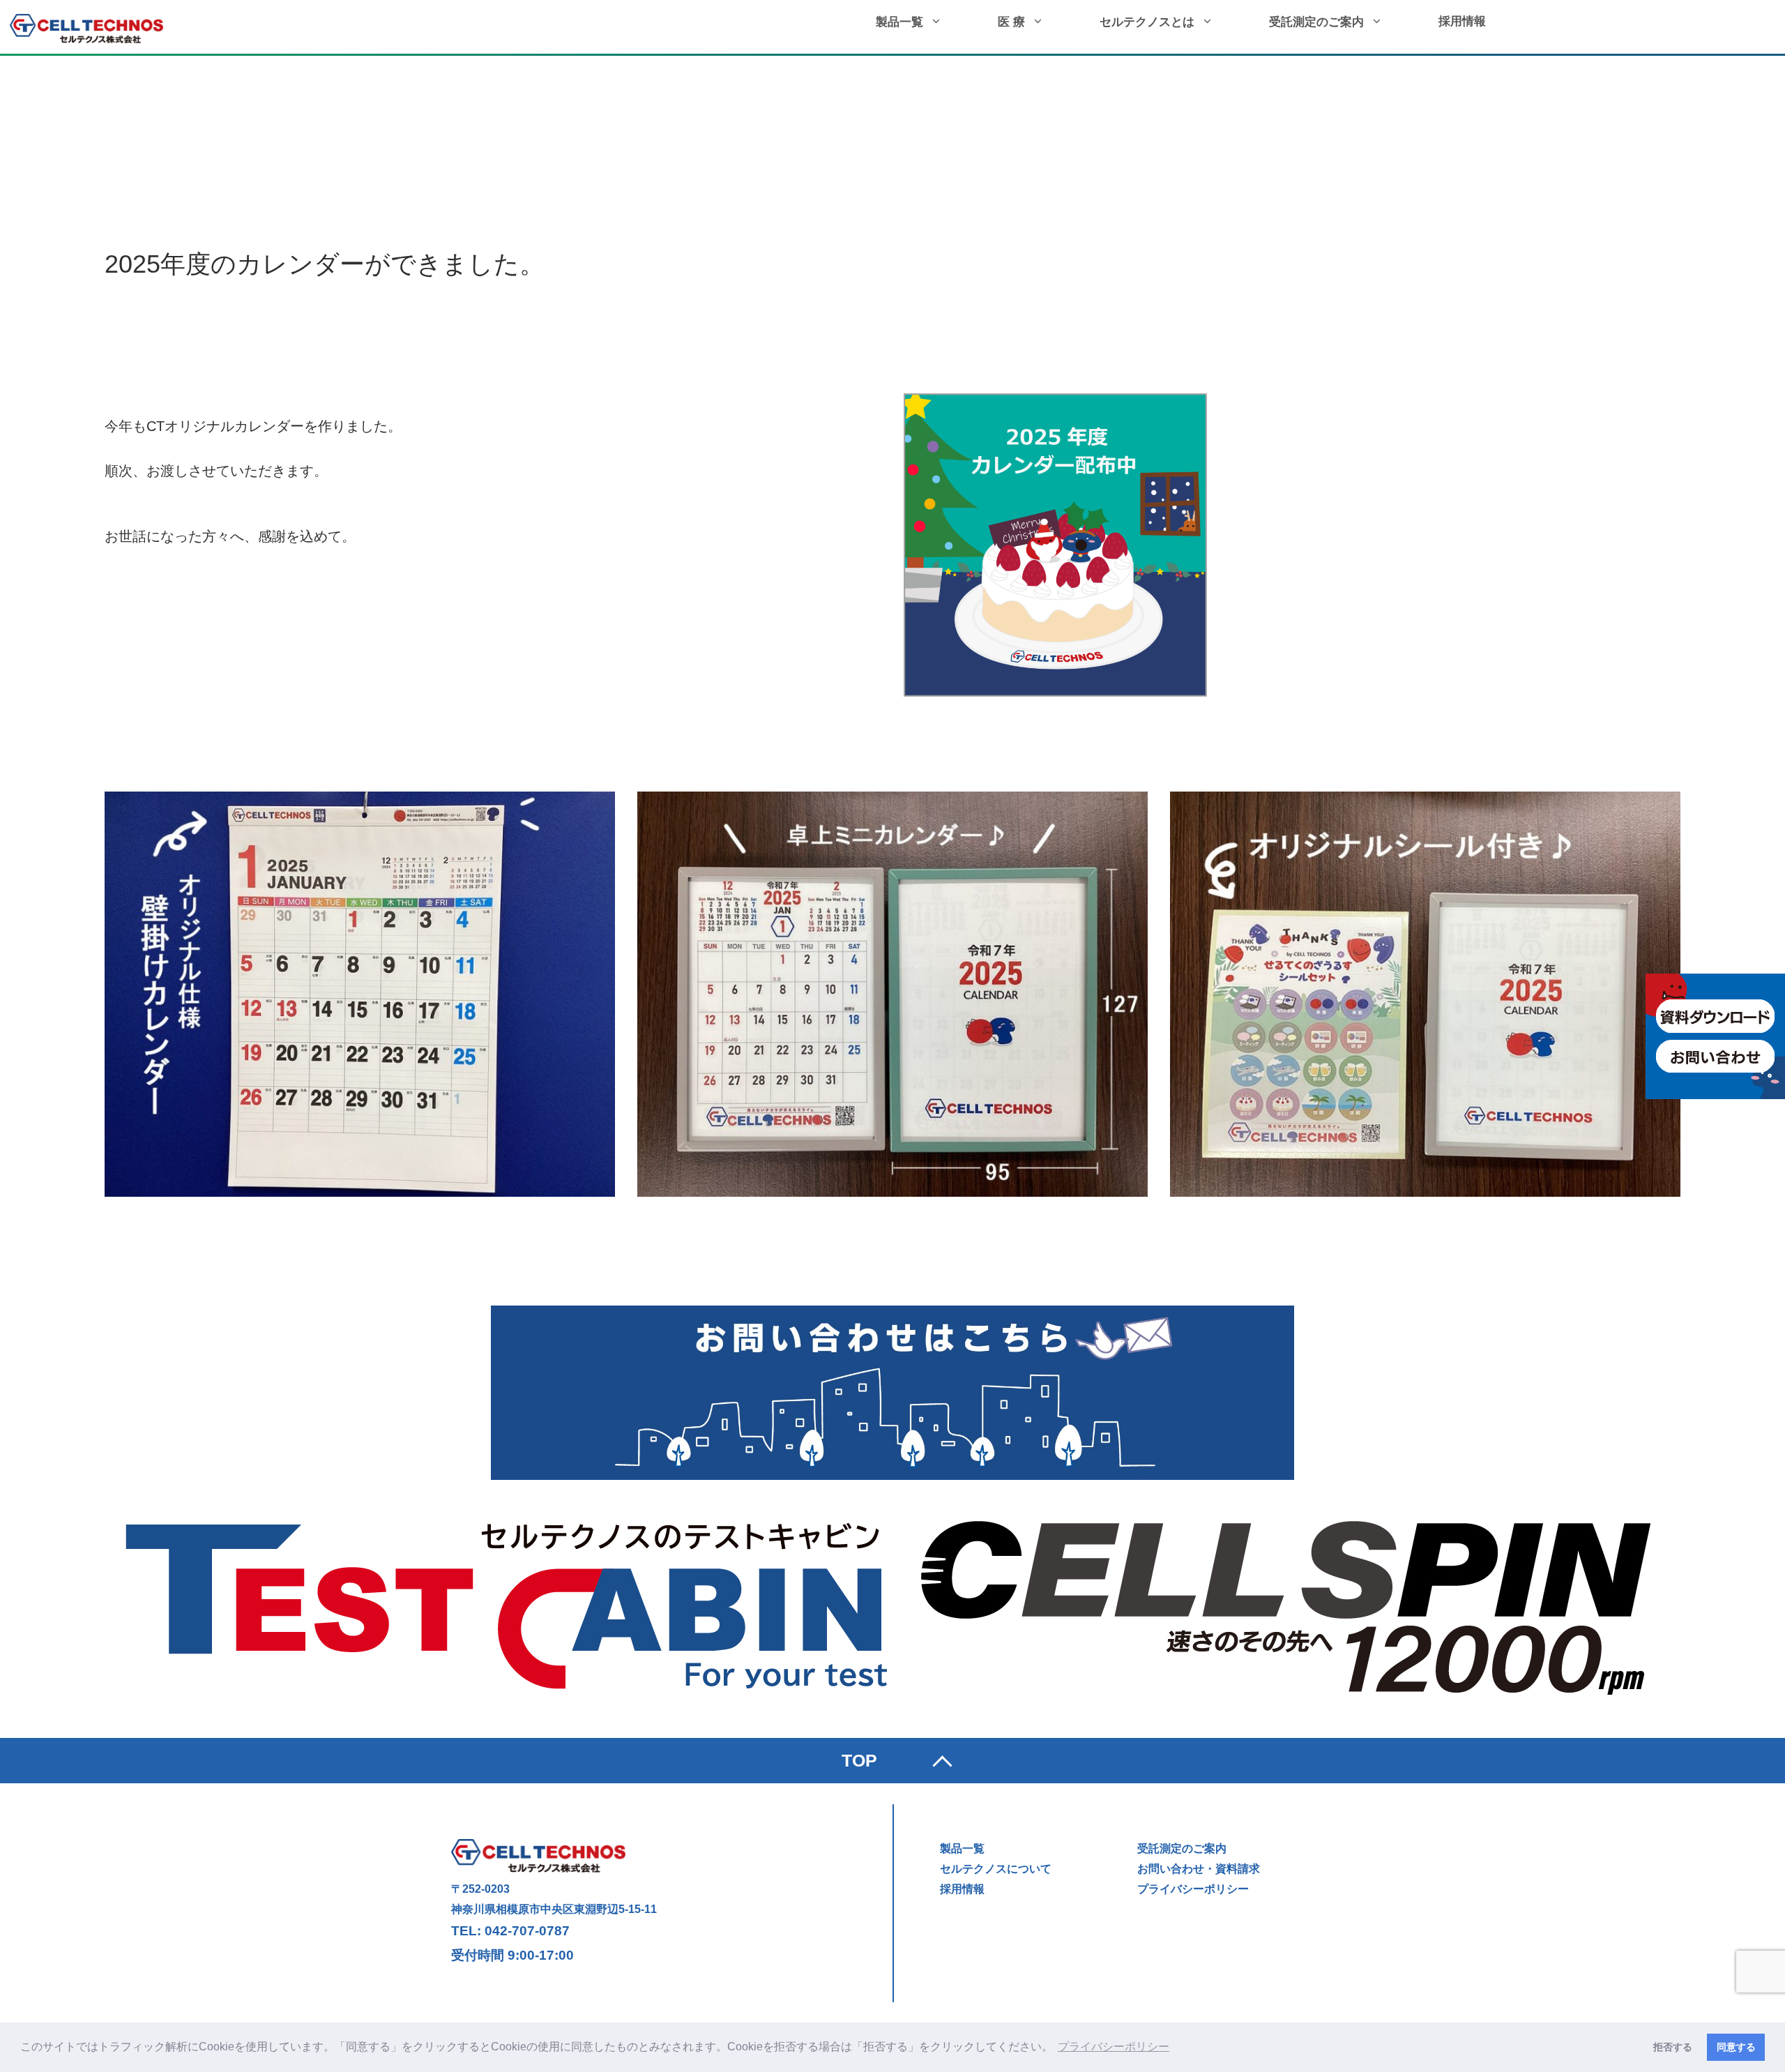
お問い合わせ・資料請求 (1199, 1869)
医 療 (1011, 22)
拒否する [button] (1673, 2047)
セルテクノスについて (996, 1869)
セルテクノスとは (1147, 22)
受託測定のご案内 (1316, 22)
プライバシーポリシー (1193, 1889)
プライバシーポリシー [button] (1114, 2047)
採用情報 (1462, 21)
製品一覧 (899, 22)
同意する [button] (1736, 2047)
